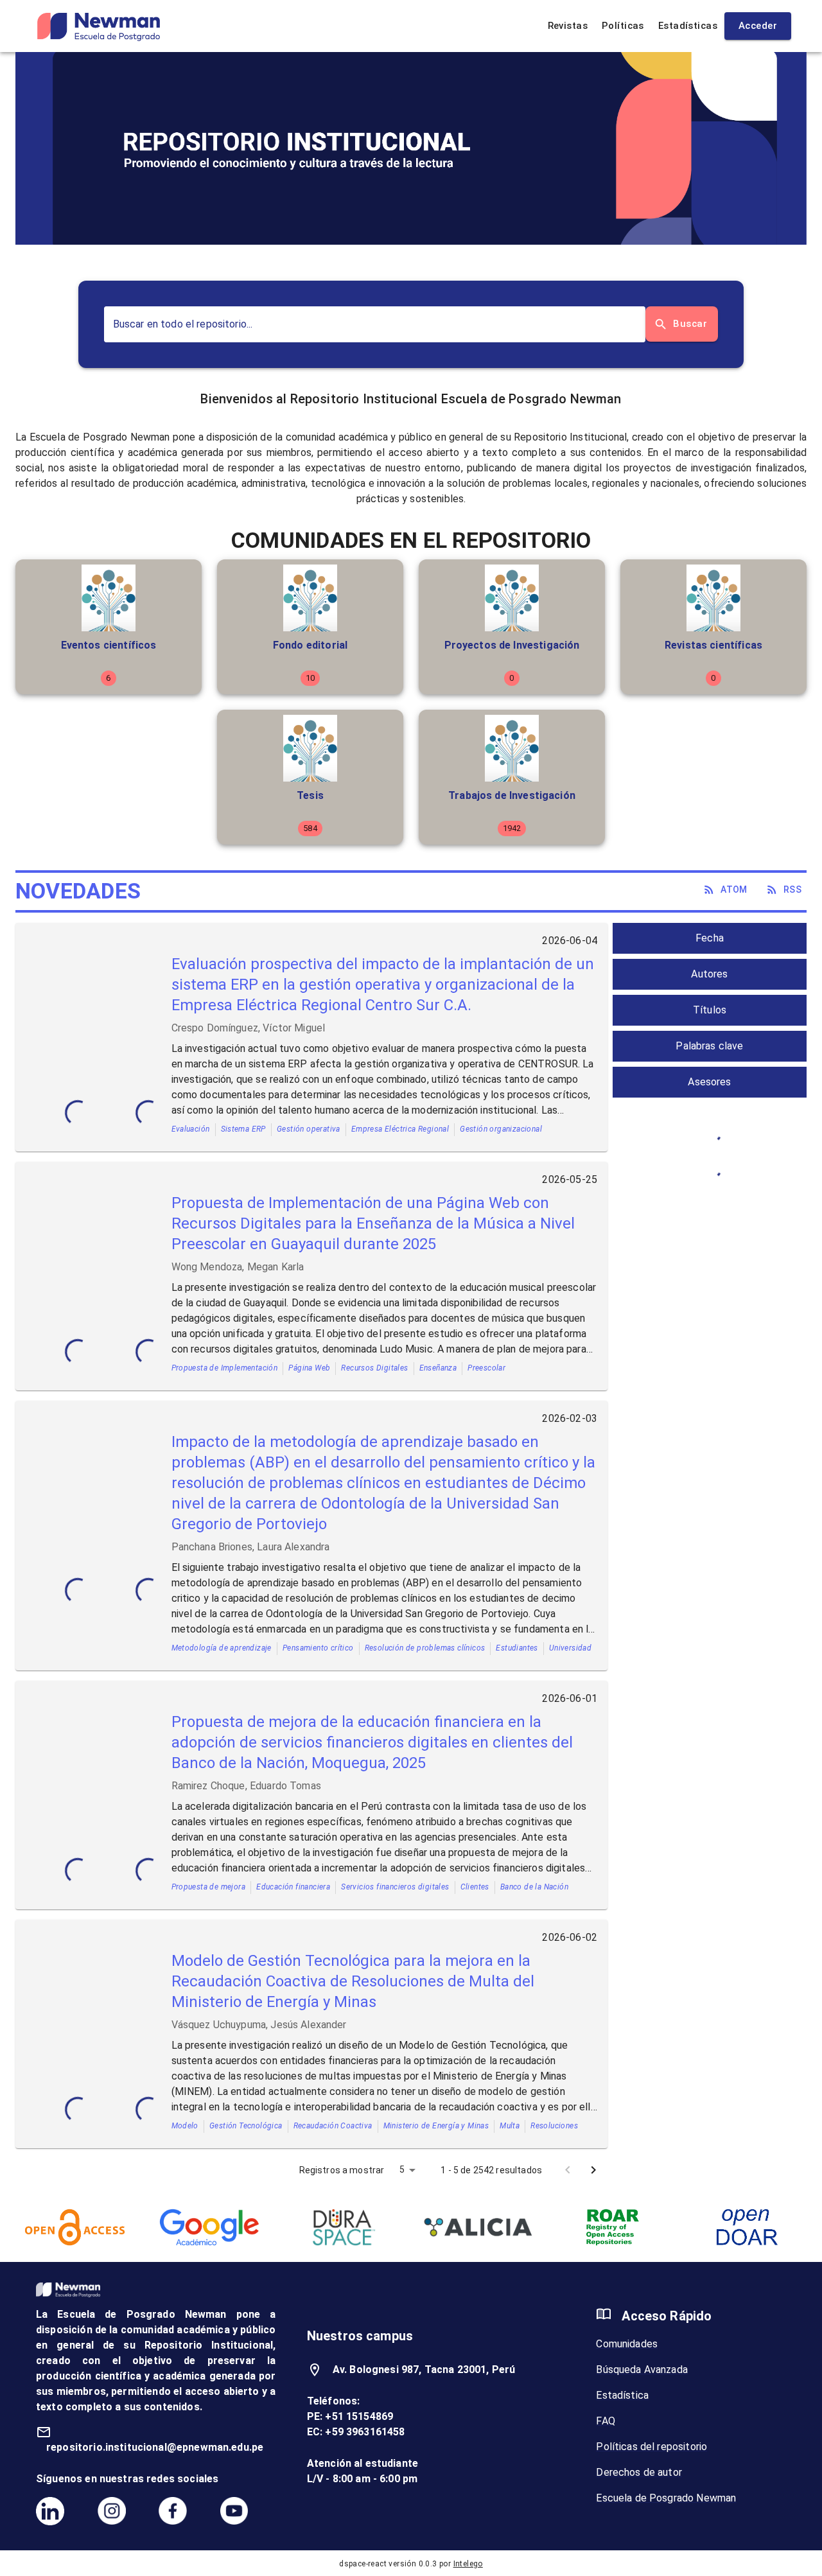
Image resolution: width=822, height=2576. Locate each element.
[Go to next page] (593, 2170)
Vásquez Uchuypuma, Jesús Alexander (259, 2025)
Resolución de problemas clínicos (425, 1648)
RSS (792, 889)
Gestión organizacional (501, 1129)
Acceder (758, 26)
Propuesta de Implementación (225, 1368)
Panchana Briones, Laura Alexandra (251, 1547)
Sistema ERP (243, 1129)
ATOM (734, 889)
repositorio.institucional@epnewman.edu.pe (155, 2447)
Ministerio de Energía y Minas (436, 2126)
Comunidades (627, 2344)
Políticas (623, 26)
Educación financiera (293, 1887)
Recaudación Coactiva (333, 2126)
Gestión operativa (309, 1129)
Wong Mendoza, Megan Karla (238, 1267)
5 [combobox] (402, 2169)
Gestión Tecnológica (246, 2126)
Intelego (468, 2564)
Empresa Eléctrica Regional (400, 1129)
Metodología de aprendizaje (222, 1648)
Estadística (622, 2395)
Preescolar (486, 1368)
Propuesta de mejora (209, 1887)
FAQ (605, 2421)
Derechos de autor (639, 2472)
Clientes (475, 1887)
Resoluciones (554, 2126)
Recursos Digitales (374, 1368)
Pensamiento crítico (318, 1648)
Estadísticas (688, 26)
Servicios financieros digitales (395, 1887)
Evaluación (191, 1129)
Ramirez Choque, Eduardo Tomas (246, 1786)
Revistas (568, 26)
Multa (510, 2126)
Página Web (309, 1368)
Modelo (185, 2126)
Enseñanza (438, 1368)
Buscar (690, 324)
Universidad (570, 1648)
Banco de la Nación (534, 1887)
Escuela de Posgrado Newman (666, 2498)
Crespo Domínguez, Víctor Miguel (249, 1028)
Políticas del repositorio (651, 2447)
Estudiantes (517, 1648)
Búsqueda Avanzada (642, 2370)
